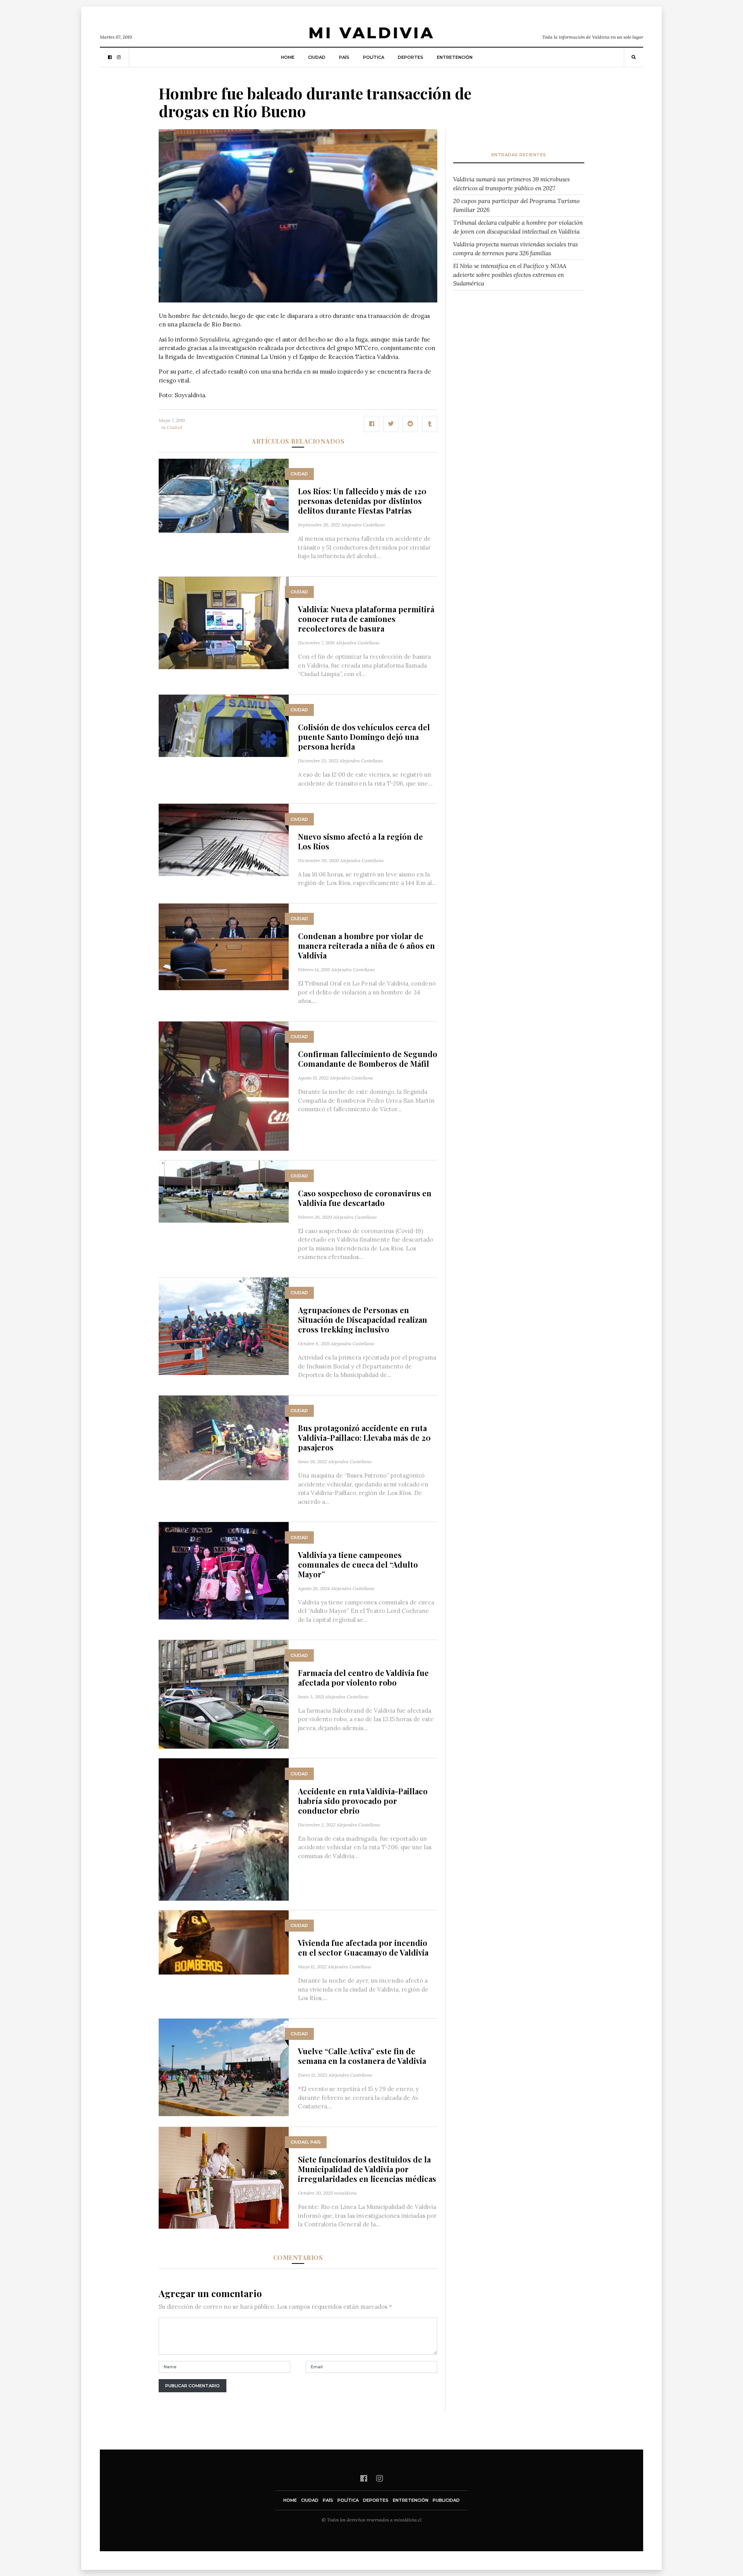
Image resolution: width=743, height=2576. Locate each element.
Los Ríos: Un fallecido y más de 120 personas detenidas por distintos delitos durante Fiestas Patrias (362, 501)
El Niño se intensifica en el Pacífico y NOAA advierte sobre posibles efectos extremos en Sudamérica (510, 275)
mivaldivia (345, 2193)
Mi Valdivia (371, 33)
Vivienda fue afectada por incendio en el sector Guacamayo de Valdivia (363, 1947)
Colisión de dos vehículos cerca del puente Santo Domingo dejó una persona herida (364, 737)
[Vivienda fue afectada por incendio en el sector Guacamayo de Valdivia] (224, 1942)
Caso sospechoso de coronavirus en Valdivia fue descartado (365, 1198)
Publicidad (446, 2500)
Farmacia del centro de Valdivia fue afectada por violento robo (363, 1677)
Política (374, 57)
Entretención (455, 57)
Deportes (411, 57)
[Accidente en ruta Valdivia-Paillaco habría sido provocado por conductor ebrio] (224, 1829)
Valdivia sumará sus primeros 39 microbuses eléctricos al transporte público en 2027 (511, 184)
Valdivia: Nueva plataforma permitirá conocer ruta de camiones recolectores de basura (366, 619)
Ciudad (317, 57)
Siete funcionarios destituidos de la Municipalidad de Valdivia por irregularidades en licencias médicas (367, 2169)
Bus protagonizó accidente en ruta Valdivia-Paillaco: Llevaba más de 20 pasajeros (364, 1437)
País (344, 57)
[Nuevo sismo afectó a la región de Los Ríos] (224, 839)
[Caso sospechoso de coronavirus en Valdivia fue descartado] (224, 1191)
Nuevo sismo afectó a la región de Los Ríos (360, 841)
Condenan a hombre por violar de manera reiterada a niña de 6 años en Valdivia (366, 946)
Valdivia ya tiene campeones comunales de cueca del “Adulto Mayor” (358, 1564)
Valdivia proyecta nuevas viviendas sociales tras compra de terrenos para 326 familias (515, 249)
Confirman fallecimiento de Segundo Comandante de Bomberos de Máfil (368, 1059)
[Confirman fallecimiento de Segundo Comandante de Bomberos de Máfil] (224, 1086)
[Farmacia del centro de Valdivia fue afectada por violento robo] (224, 1694)
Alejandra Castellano (363, 525)
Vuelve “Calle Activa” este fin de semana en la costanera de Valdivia (362, 2056)
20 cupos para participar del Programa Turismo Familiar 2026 (516, 205)
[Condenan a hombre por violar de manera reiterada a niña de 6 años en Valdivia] (224, 946)
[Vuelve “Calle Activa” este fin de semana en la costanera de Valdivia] (224, 2066)
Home (288, 57)
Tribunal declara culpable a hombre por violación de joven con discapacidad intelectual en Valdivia (518, 227)
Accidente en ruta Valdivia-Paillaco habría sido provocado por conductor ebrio (363, 1801)
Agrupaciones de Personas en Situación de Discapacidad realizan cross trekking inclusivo (363, 1320)
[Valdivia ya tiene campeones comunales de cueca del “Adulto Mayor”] (224, 1570)
